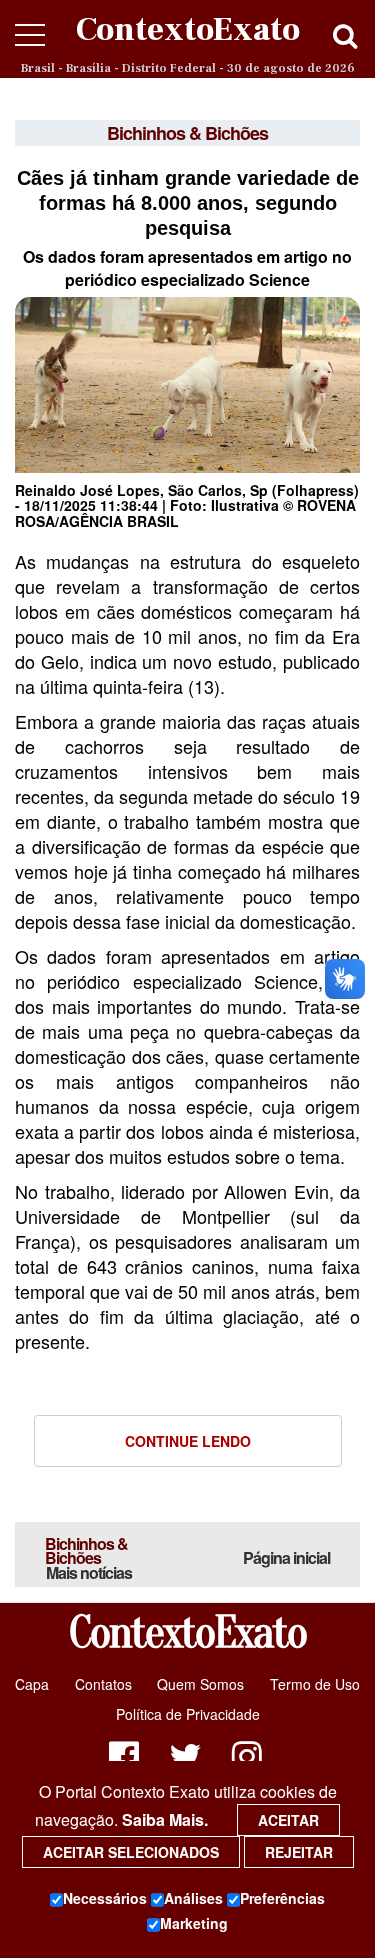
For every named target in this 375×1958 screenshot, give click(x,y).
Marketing (194, 1923)
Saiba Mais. (165, 1819)
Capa (32, 1684)
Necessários (105, 1898)
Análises (193, 1898)
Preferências (282, 1898)
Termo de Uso (315, 1684)
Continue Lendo (188, 1441)
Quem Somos (200, 1684)
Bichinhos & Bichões (88, 1558)
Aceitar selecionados (131, 1852)
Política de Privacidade (188, 1714)
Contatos (103, 1684)
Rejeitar (299, 1852)
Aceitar (288, 1820)
